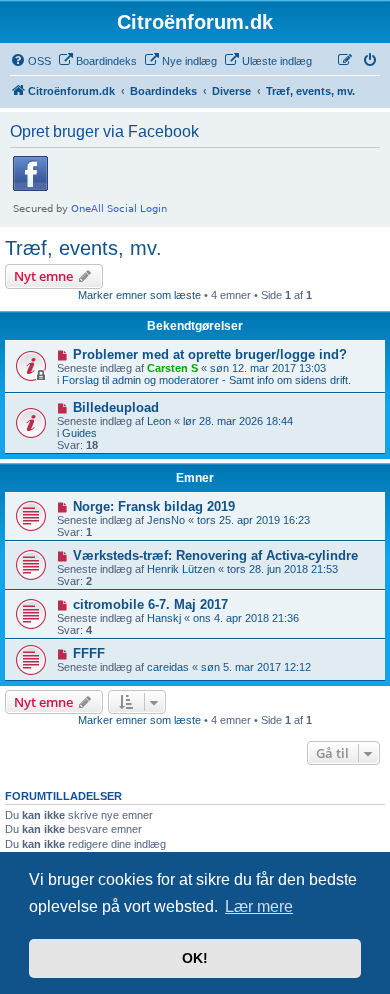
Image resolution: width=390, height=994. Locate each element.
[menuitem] (30, 61)
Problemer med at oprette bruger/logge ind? (210, 354)
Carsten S (172, 368)
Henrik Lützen (181, 569)
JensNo (166, 520)
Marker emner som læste (139, 295)
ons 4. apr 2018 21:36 (246, 618)
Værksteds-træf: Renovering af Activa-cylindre (215, 555)
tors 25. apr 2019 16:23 (253, 520)
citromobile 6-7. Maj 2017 (150, 604)
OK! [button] (195, 958)
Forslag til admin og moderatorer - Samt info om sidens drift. (206, 380)
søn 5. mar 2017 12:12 (256, 667)
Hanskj (164, 618)
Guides (79, 433)
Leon (159, 421)
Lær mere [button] (259, 906)
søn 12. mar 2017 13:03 (268, 368)
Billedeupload (116, 407)
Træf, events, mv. (83, 248)
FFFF (89, 653)
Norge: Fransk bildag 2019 (154, 506)
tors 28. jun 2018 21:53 (282, 569)
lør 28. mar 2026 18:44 (238, 421)
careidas (168, 667)
